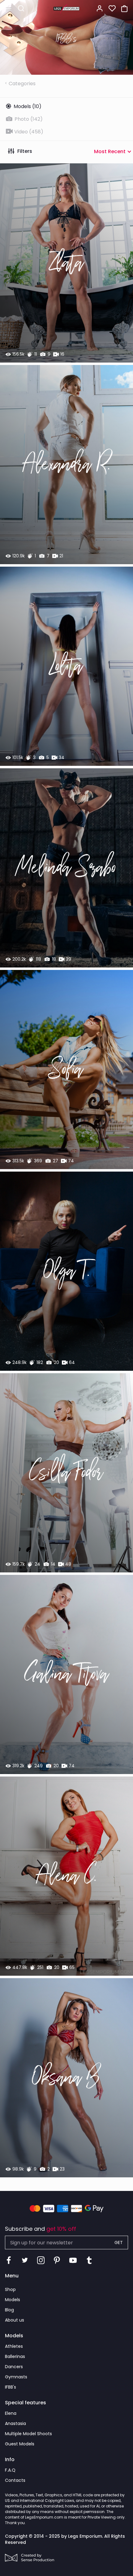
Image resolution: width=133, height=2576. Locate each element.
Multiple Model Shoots (28, 2434)
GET (119, 2242)
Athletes (14, 2346)
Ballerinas (15, 2356)
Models (13, 2300)
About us (15, 2320)
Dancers (14, 2367)
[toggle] (9, 9)
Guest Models (20, 2444)
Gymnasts (16, 2377)
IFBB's (11, 2387)
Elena (11, 2413)
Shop (10, 2289)
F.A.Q (10, 2470)
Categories (22, 84)
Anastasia (15, 2423)
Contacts (15, 2480)
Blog (9, 2310)
